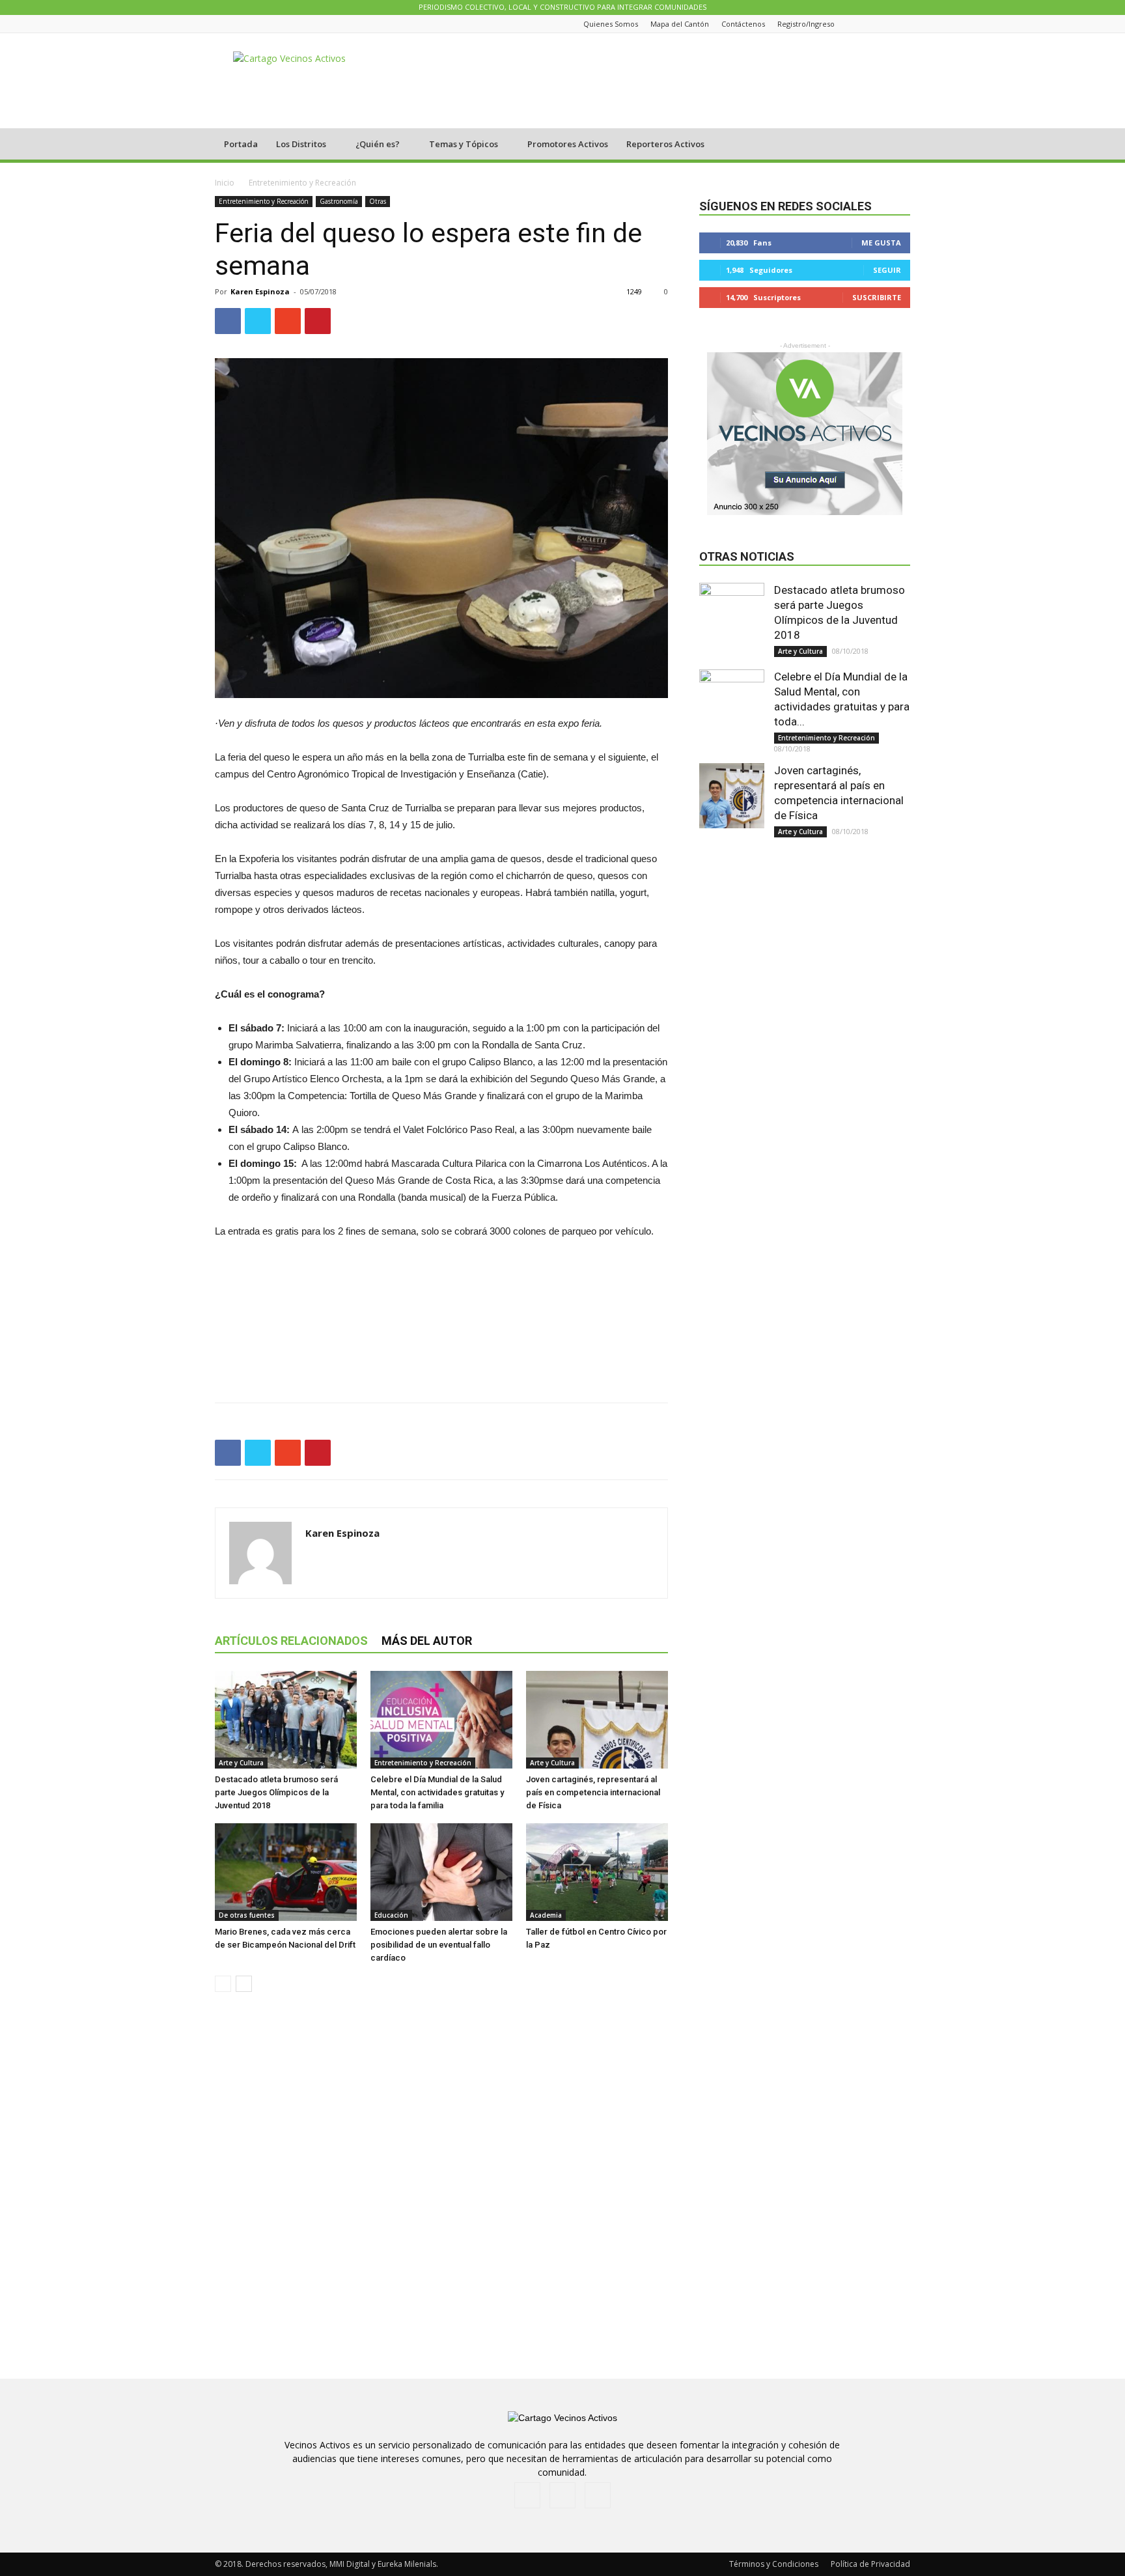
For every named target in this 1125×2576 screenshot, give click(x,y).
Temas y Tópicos (464, 144)
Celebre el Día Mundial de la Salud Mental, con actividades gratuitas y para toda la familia (437, 1792)
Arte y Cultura (241, 1763)
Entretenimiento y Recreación (264, 201)
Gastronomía (339, 201)
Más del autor (427, 1641)
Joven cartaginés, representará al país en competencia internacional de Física (593, 1792)
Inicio (225, 183)
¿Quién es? (378, 144)
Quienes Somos (611, 24)
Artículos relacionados (291, 1641)
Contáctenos (743, 24)
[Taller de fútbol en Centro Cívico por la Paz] (597, 1872)
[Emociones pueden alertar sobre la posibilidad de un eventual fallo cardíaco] (441, 1872)
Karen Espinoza (260, 291)
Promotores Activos (568, 144)
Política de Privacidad (870, 2564)
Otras (378, 201)
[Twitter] (903, 24)
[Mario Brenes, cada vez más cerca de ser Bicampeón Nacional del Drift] (286, 1872)
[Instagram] (887, 24)
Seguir (887, 270)
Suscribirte (877, 297)
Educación (391, 1915)
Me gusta (881, 243)
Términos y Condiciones (774, 2564)
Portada (241, 144)
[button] (895, 145)
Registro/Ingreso (806, 24)
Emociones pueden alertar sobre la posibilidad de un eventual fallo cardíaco (439, 1945)
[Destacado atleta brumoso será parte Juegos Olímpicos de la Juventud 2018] (286, 1720)
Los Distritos (301, 144)
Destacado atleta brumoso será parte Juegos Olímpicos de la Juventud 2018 (276, 1792)
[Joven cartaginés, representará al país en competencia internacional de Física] (597, 1720)
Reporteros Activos (665, 144)
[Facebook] (870, 24)
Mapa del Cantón (680, 24)
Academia (546, 1915)
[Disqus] (441, 2186)
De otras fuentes (247, 1915)
